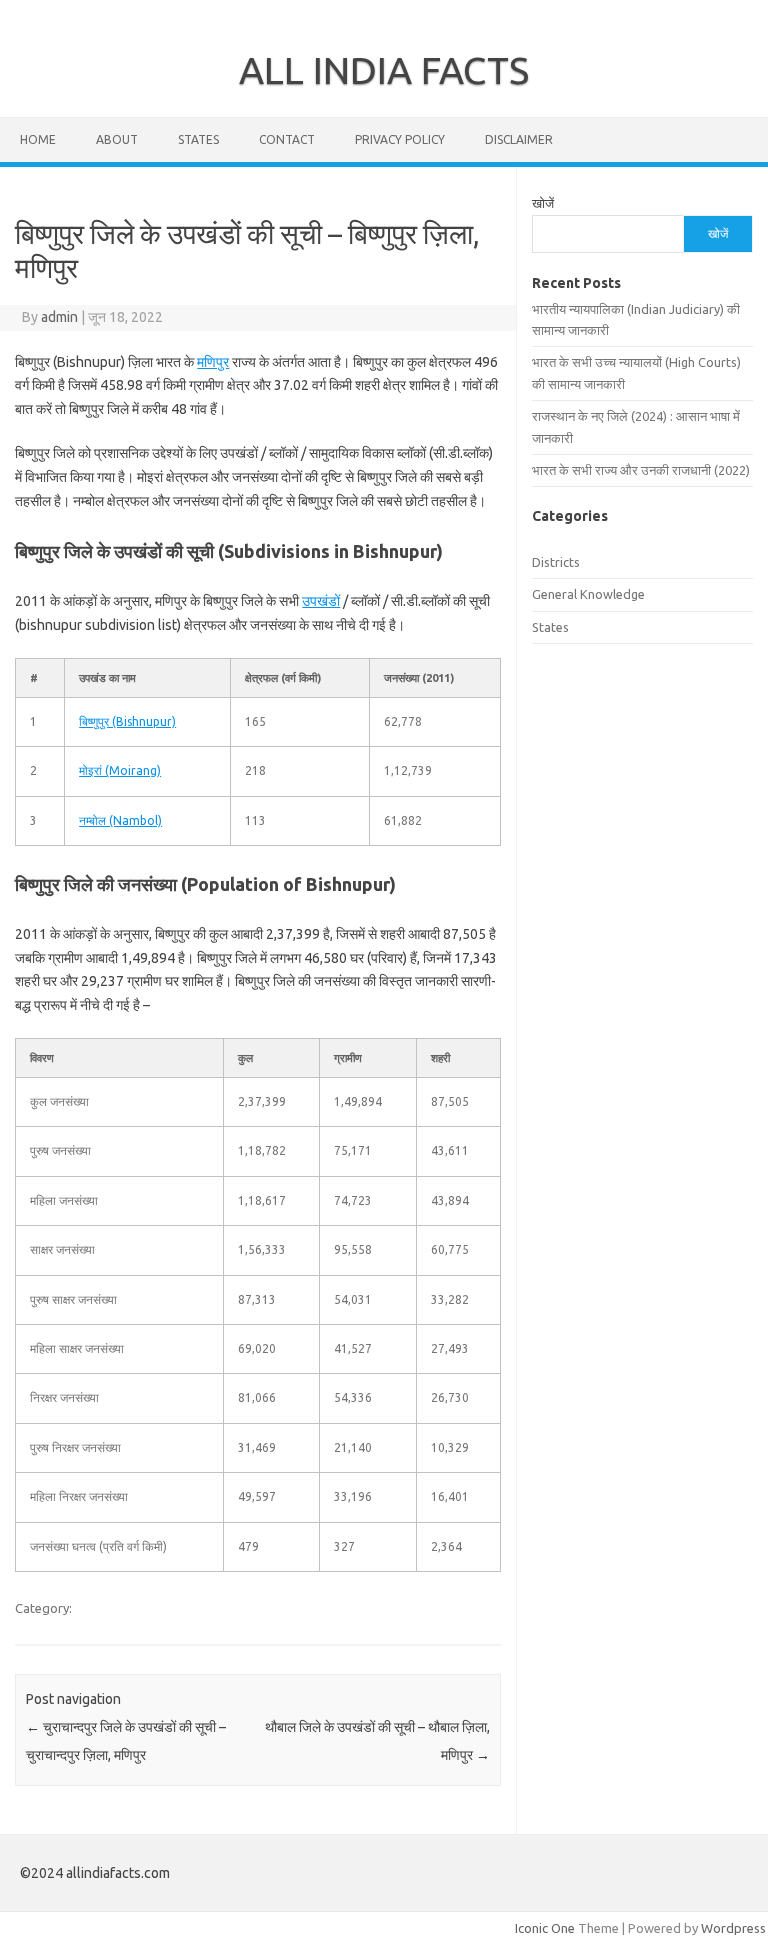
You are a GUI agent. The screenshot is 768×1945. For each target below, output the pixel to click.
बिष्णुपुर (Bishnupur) (127, 721)
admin (59, 317)
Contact (287, 139)
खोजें (543, 203)
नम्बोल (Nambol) (120, 820)
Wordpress (733, 1928)
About (117, 139)
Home (38, 139)
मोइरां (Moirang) (120, 770)
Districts (556, 562)
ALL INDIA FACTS (384, 70)
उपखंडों (321, 601)
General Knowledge (588, 594)
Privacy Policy (400, 139)
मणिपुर (213, 362)
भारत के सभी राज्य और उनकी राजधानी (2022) (641, 470)
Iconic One (545, 1928)
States (198, 139)
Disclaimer (519, 139)
